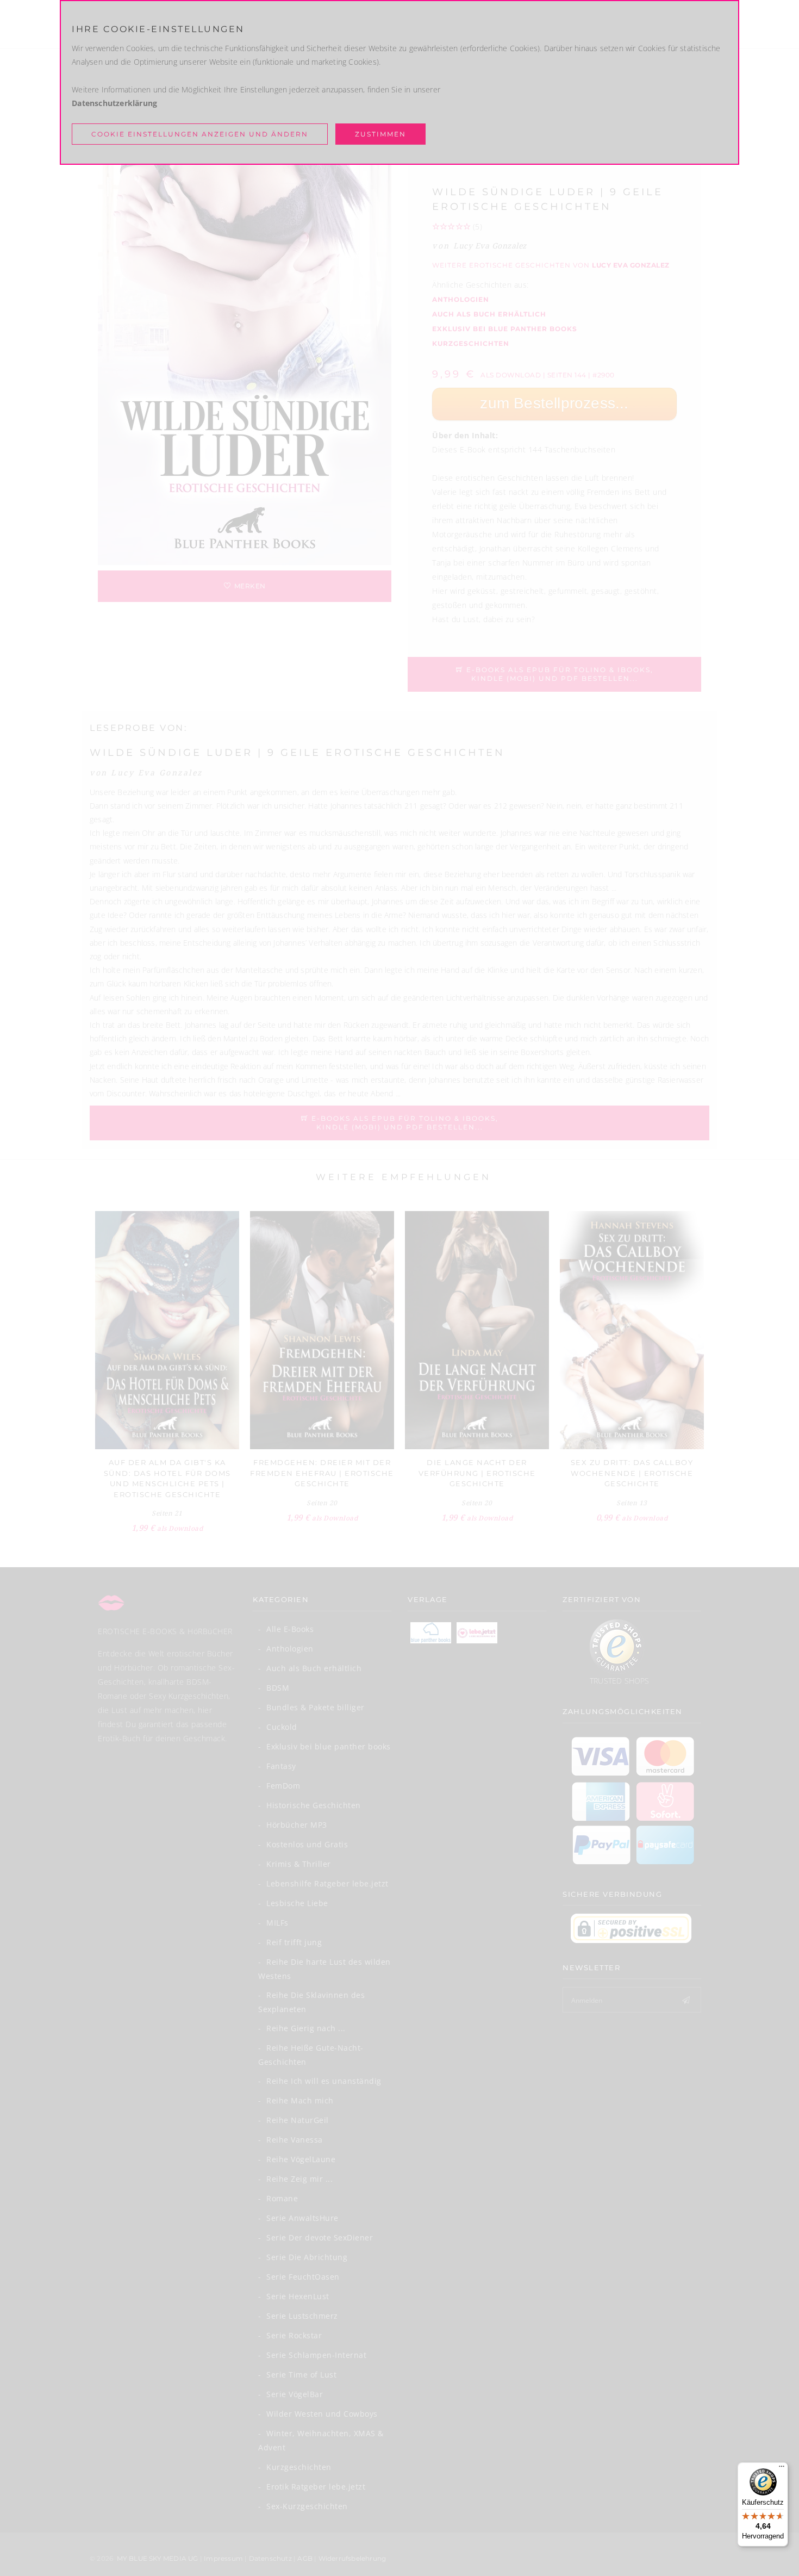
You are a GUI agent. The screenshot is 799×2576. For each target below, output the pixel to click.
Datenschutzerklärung (114, 103)
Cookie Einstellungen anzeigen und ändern (200, 134)
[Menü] (782, 2469)
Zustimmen (380, 134)
